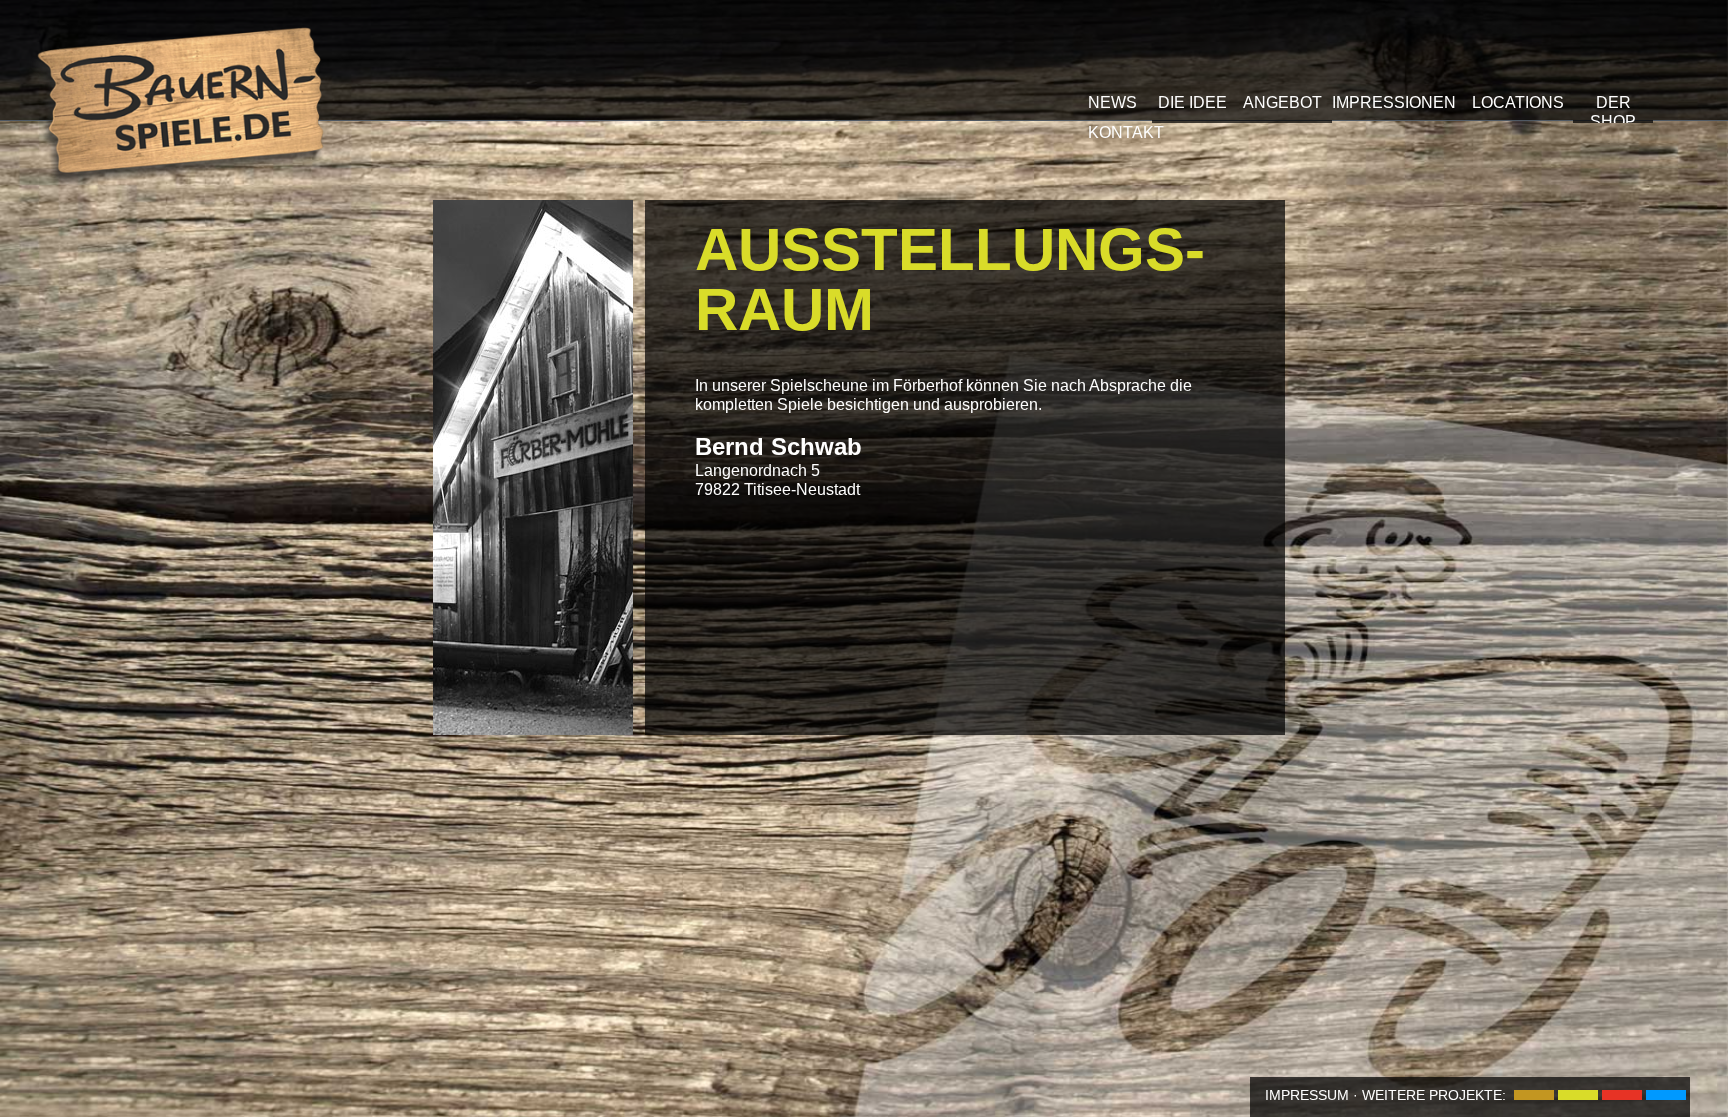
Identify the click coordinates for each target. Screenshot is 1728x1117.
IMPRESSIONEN (1394, 102)
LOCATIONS (1518, 102)
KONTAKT (1126, 132)
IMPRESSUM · (1311, 1095)
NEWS (1112, 102)
